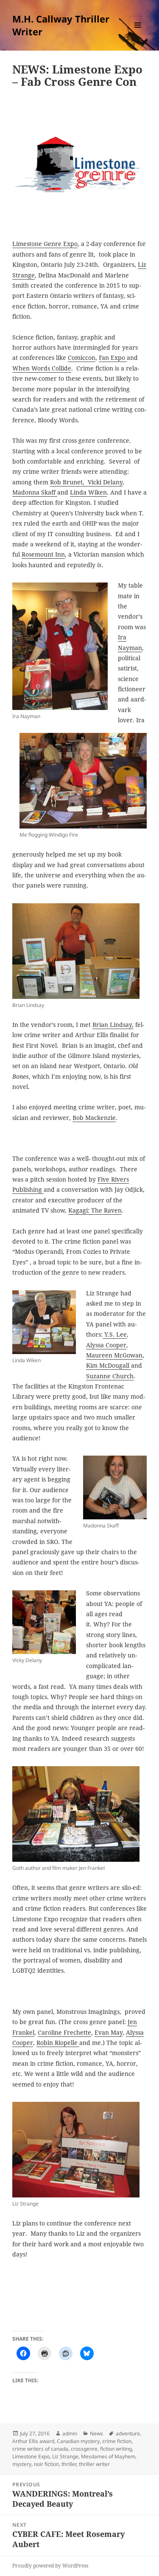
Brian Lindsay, (113, 1025)
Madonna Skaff (35, 492)
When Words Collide (42, 368)
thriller (69, 2464)
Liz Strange (65, 2456)
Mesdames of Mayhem (108, 2456)
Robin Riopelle (58, 2043)
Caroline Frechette (64, 2032)
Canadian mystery (78, 2441)
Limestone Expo (31, 2456)
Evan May (109, 2032)
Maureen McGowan (114, 1355)
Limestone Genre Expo (45, 244)
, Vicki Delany (103, 482)
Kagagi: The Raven (95, 1210)
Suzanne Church (110, 1376)
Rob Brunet (66, 482)
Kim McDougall (109, 1365)
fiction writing (116, 2449)
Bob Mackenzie (94, 1118)
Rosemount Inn (43, 554)
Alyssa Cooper (106, 1345)
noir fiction (46, 2464)
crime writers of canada (40, 2449)
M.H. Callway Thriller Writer (61, 25)
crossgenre (84, 2449)
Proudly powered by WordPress (50, 2566)
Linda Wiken (88, 492)
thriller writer (94, 2464)
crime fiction (117, 2441)
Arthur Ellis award (33, 2441)
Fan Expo (113, 358)
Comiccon (82, 358)
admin (70, 2433)
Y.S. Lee (115, 1334)
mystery (22, 2464)
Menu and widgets (138, 34)
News (96, 2433)
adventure (128, 2433)
